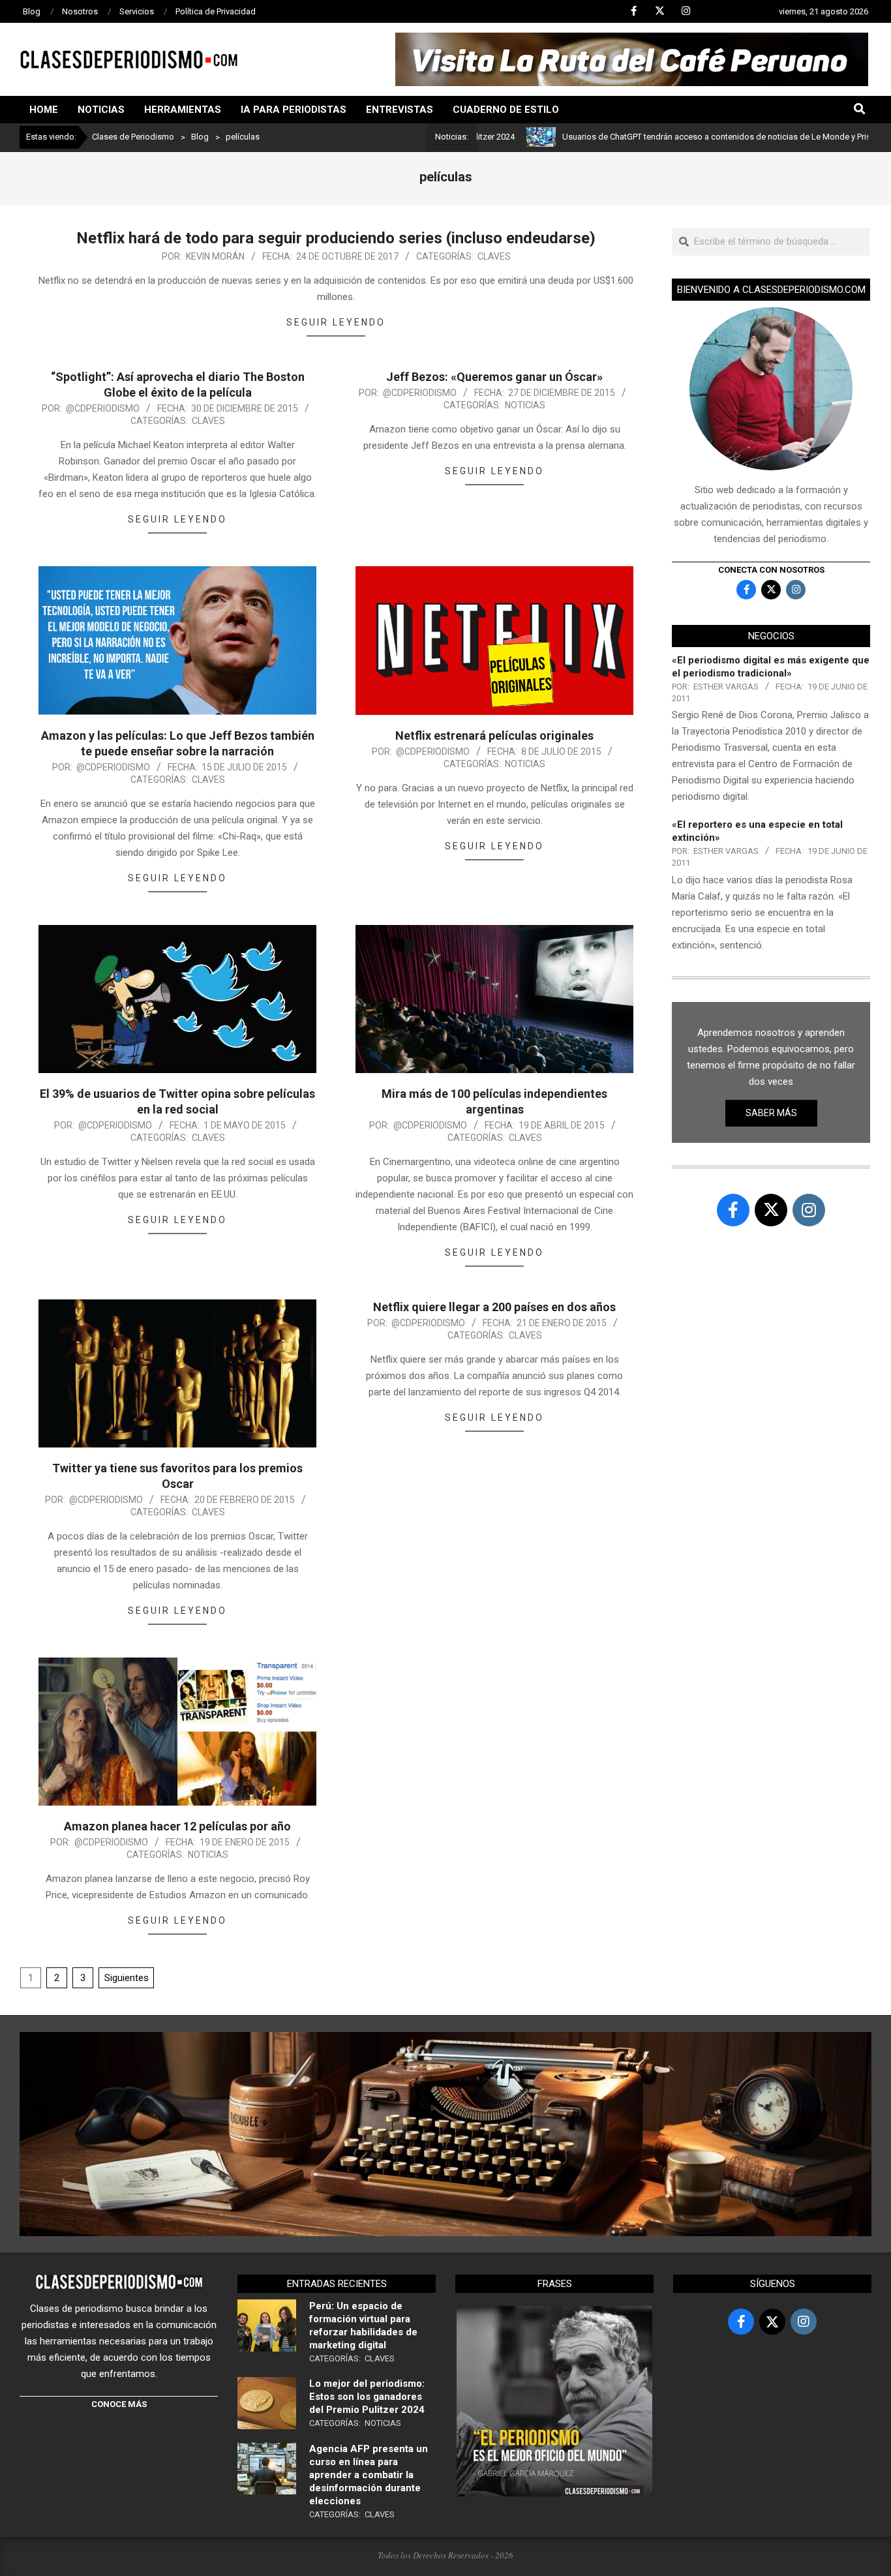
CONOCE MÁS (119, 2404)
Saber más (771, 1113)
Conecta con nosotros (771, 570)
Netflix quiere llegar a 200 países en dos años (494, 1307)
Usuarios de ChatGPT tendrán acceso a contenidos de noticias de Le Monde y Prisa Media (653, 137)
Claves (494, 256)
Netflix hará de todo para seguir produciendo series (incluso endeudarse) (336, 238)
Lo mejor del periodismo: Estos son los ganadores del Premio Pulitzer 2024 (367, 2397)
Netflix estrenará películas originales (494, 735)
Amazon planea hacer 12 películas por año (177, 1826)
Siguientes (127, 1978)
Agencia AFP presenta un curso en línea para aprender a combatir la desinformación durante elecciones (369, 2475)
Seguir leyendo (336, 322)
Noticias (525, 405)
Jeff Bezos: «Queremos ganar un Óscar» (494, 377)
